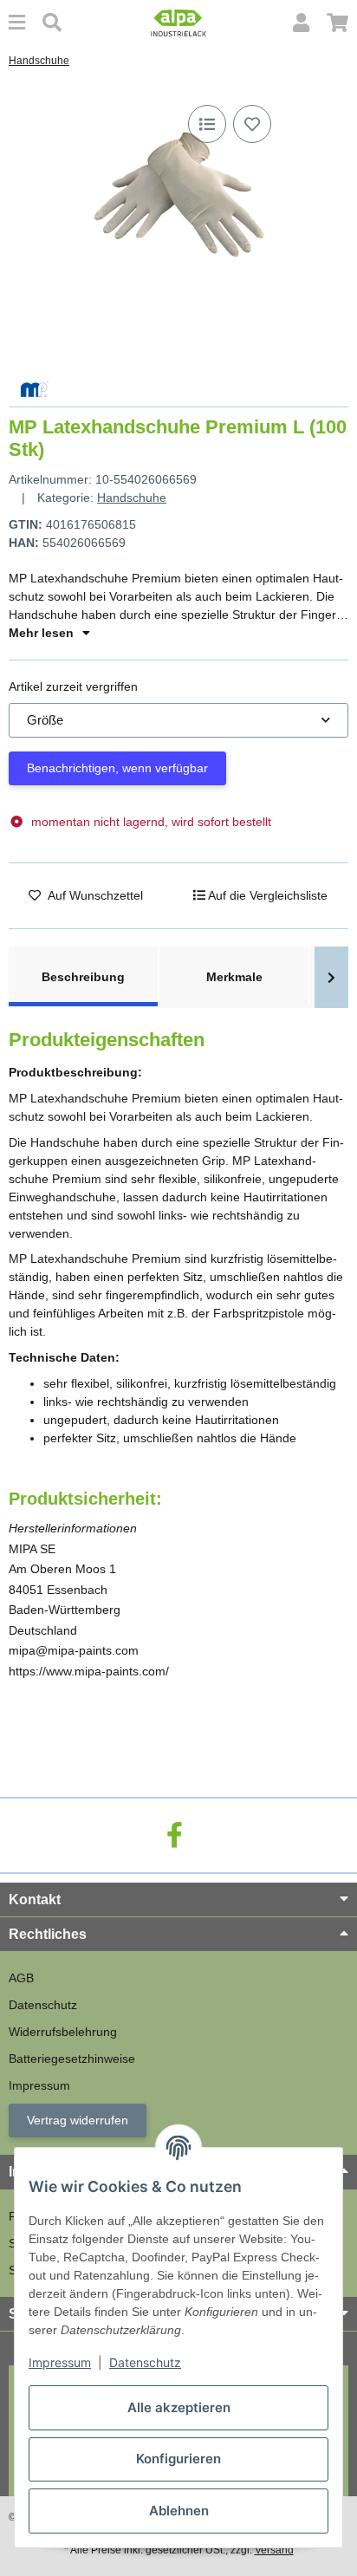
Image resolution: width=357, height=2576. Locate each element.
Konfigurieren (178, 2459)
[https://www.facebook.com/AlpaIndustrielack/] (175, 1835)
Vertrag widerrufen (78, 2120)
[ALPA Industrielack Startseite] (178, 22)
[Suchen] (52, 23)
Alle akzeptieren (179, 2407)
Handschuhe (132, 498)
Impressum (60, 2362)
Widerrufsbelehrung (63, 2032)
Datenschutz (145, 2362)
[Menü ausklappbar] (17, 23)
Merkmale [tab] (234, 977)
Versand (274, 2550)
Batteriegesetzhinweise (72, 2059)
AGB (21, 1978)
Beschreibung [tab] (83, 977)
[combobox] (178, 721)
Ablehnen (179, 2511)
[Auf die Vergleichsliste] (207, 124)
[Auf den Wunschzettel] (252, 124)
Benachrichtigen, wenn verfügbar (117, 768)
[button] (301, 23)
